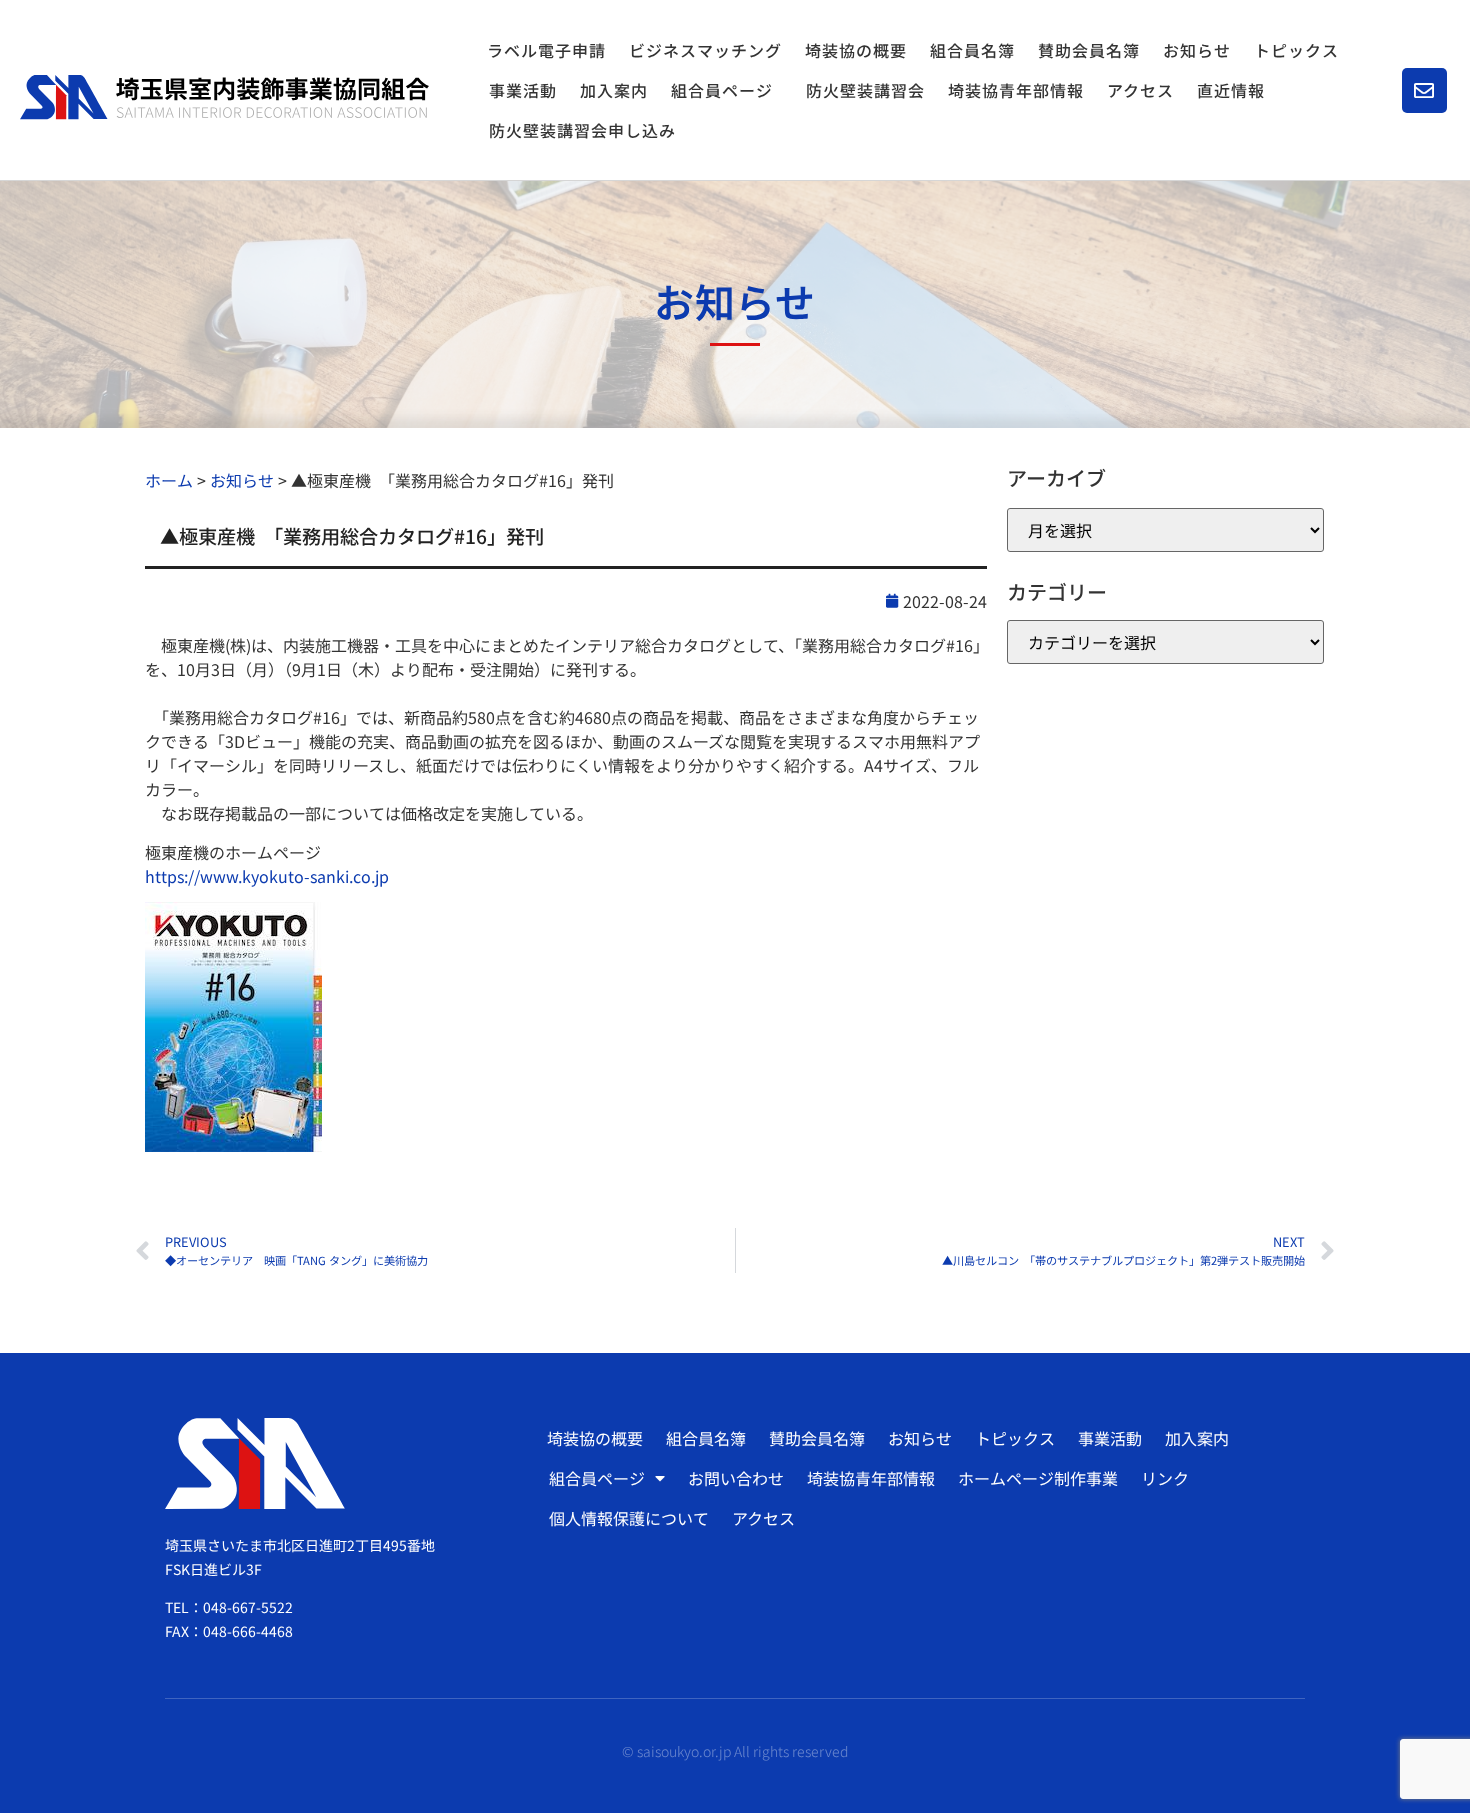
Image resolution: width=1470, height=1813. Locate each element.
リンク (1165, 1478)
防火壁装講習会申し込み (582, 130)
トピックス (1296, 50)
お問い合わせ (736, 1478)
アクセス (1140, 90)
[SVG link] (224, 97)
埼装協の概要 (856, 50)
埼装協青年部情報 (1016, 90)
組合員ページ (722, 90)
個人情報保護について (629, 1518)
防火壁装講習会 (865, 90)
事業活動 (523, 90)
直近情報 (1231, 90)
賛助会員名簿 (1089, 50)
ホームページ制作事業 (1038, 1478)
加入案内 (614, 90)
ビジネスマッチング (705, 50)
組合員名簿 (972, 50)
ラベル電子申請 (546, 50)
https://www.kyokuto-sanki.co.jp (267, 876)
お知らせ (1197, 50)
